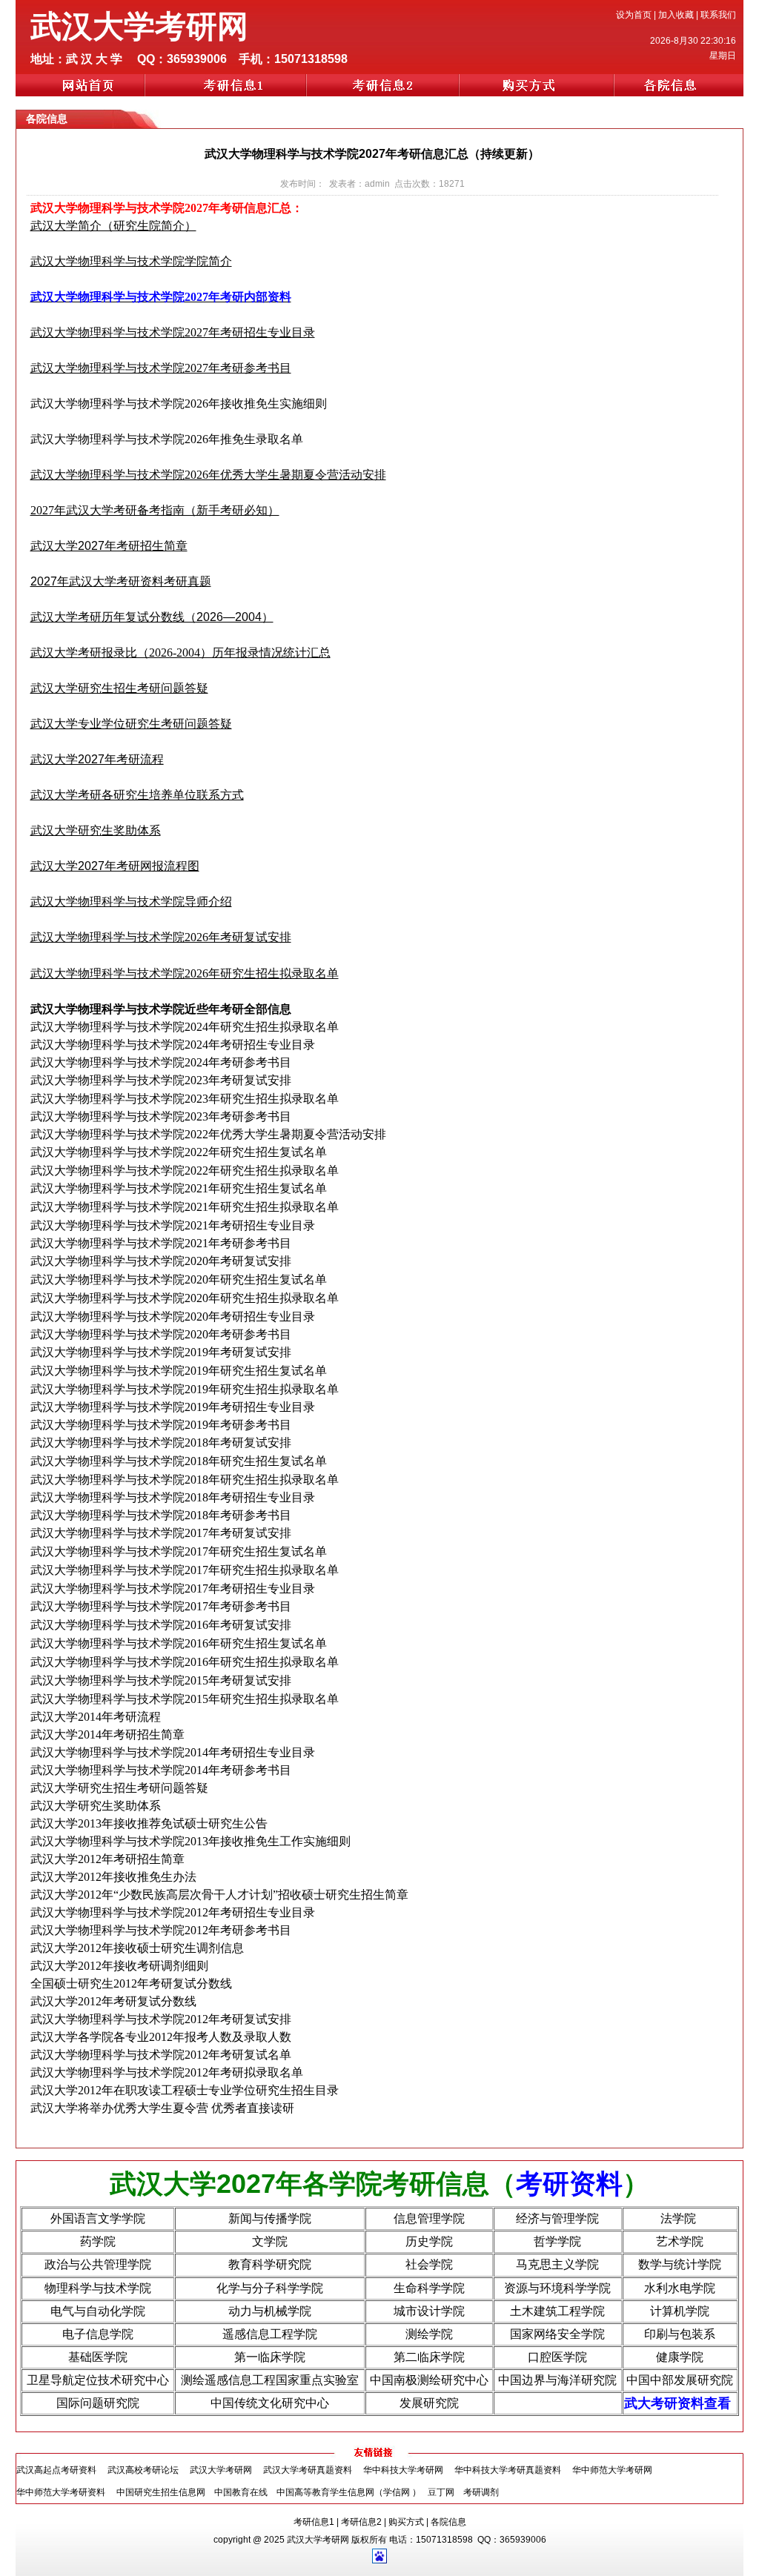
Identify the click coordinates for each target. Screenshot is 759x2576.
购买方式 (406, 2522)
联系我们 (718, 15)
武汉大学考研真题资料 (308, 2470)
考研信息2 (361, 2522)
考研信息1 (314, 2522)
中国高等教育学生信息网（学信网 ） (349, 2492)
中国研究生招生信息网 (161, 2492)
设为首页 (634, 15)
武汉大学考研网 (221, 2470)
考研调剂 (481, 2492)
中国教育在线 (241, 2492)
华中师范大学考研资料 (61, 2492)
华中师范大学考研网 (612, 2470)
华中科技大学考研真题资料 (508, 2470)
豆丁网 (442, 2492)
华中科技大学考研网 (403, 2470)
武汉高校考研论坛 (143, 2470)
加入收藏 (676, 15)
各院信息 (448, 2522)
